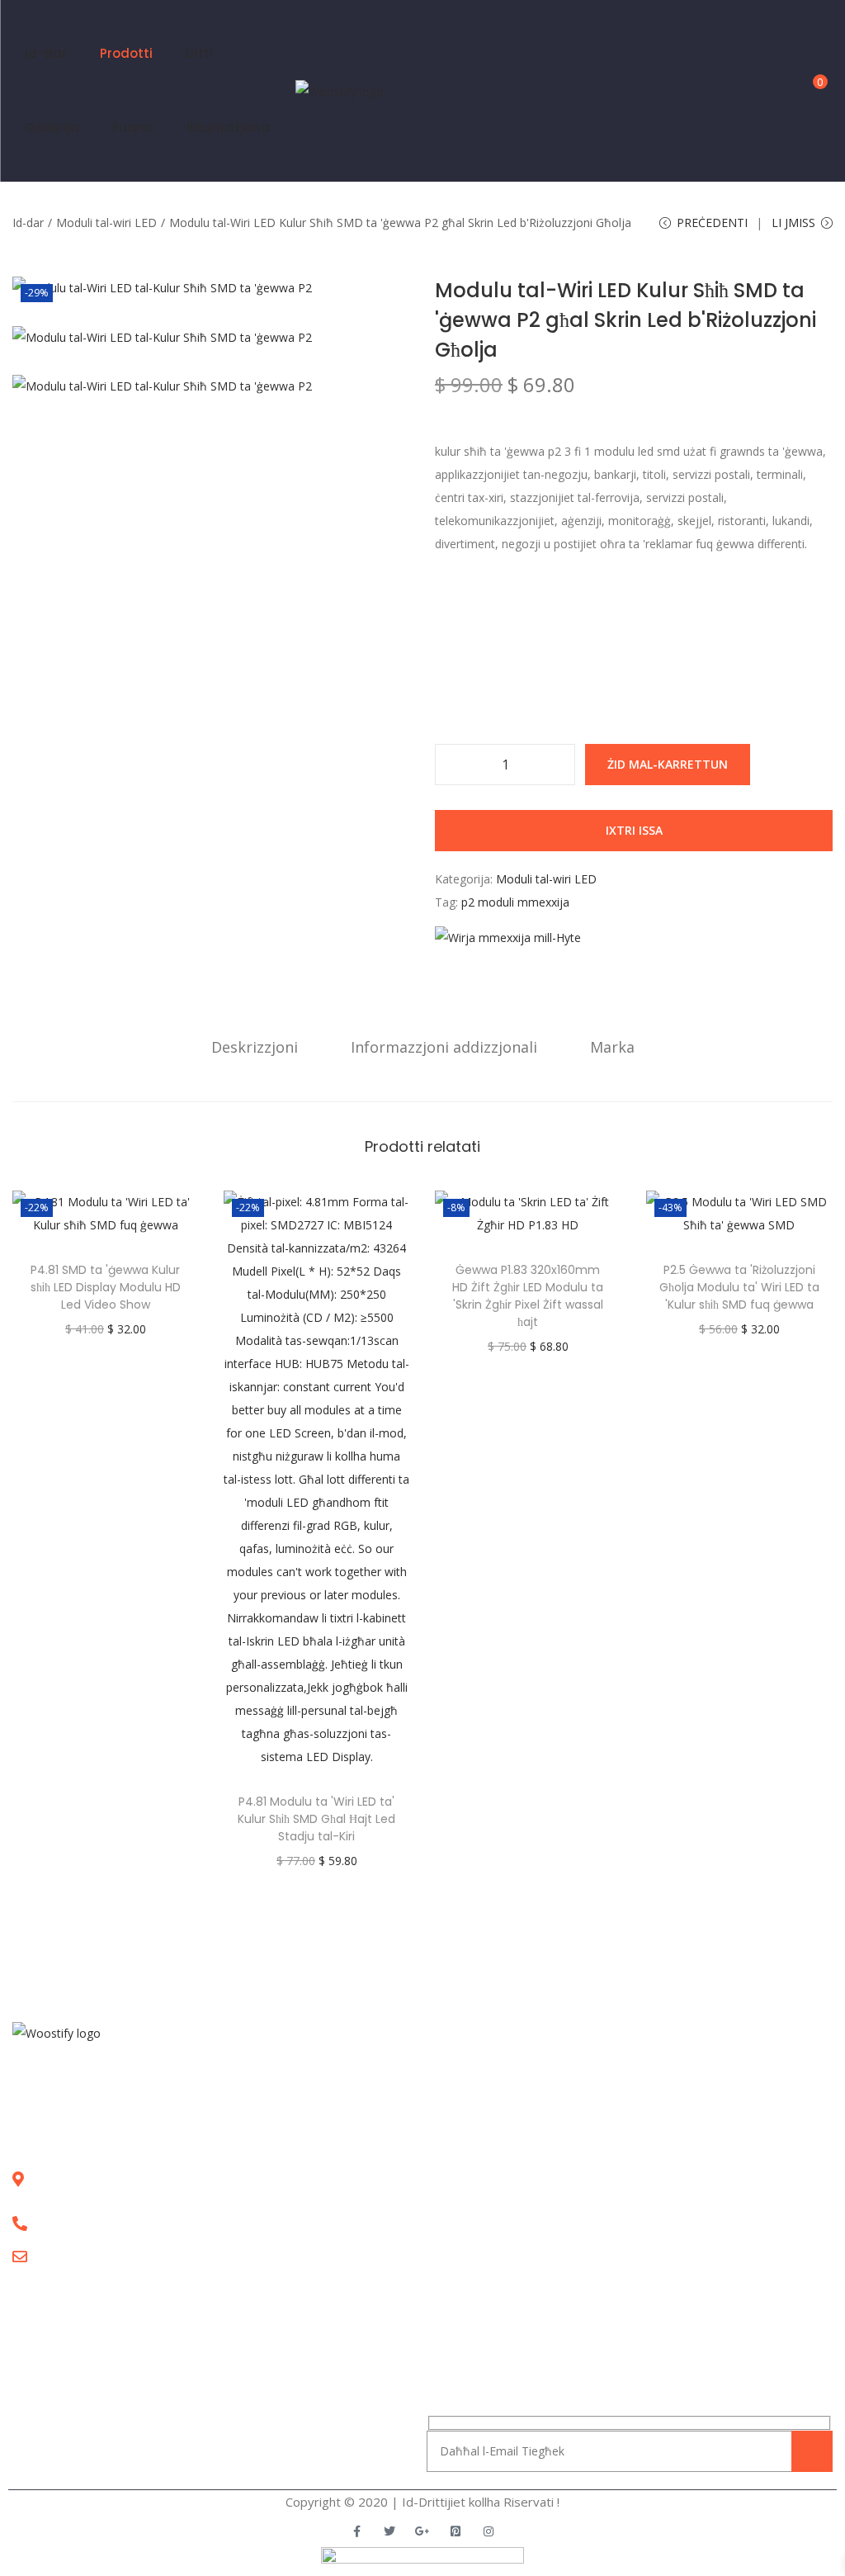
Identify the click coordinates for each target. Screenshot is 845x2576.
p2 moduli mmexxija (515, 902)
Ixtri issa (634, 830)
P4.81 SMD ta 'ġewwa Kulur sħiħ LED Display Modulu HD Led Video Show (106, 1287)
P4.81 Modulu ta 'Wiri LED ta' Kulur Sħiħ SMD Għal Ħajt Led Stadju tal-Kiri (316, 1819)
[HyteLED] (508, 938)
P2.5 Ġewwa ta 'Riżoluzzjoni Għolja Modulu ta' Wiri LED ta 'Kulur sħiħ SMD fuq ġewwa (739, 1287)
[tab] (255, 1047)
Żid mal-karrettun (668, 764)
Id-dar (28, 223)
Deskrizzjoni (255, 1047)
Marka (612, 1047)
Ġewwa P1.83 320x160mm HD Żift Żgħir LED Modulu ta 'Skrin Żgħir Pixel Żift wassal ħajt (528, 1296)
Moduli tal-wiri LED (106, 223)
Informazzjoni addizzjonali (444, 1047)
